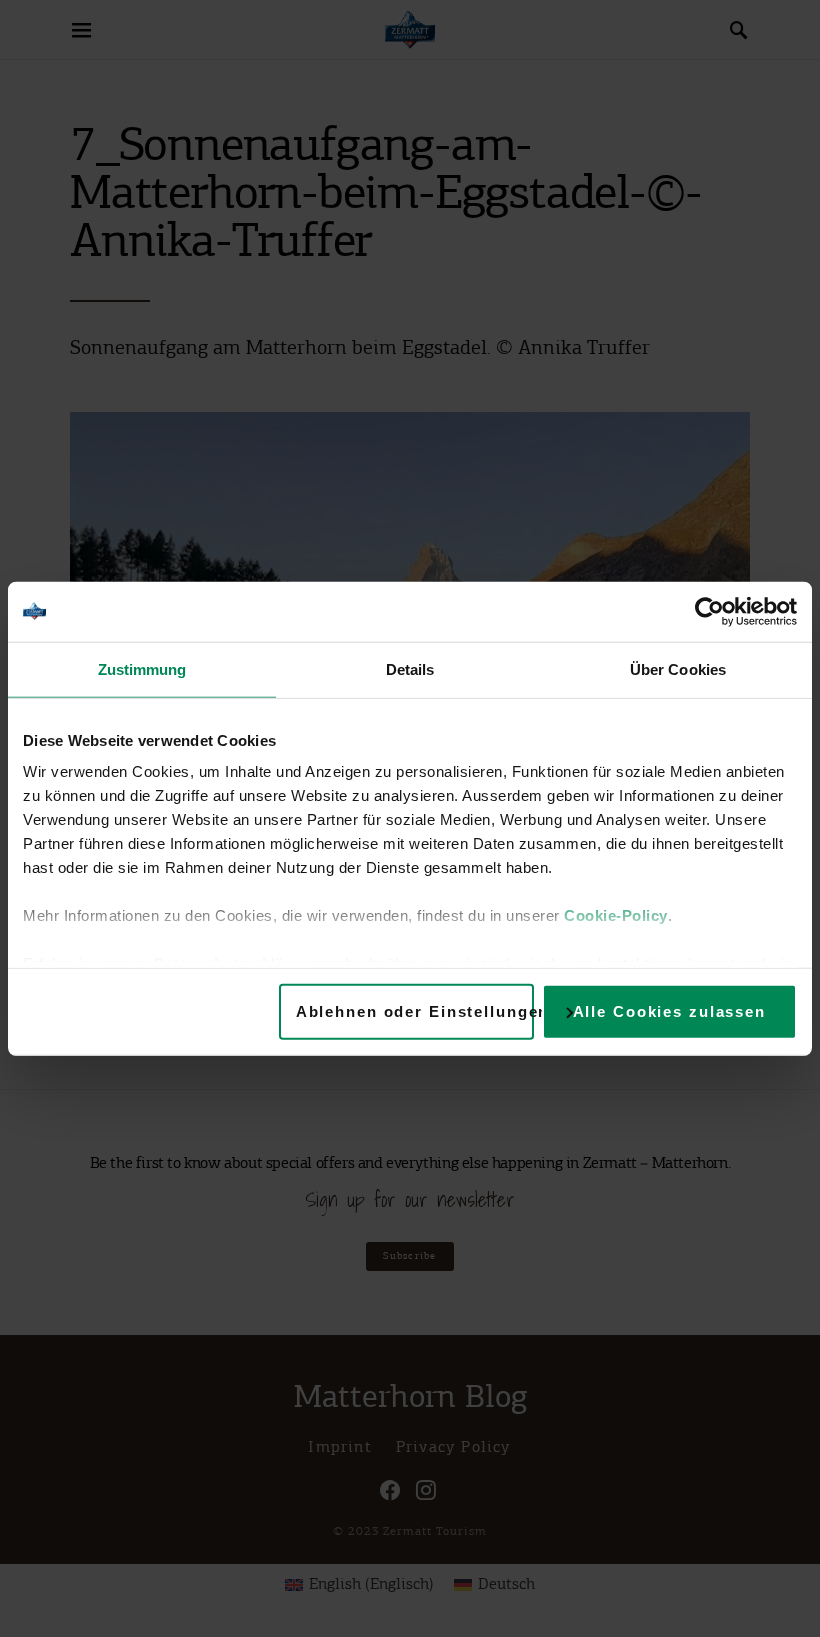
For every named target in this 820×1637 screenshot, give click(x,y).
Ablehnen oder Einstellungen (415, 1010)
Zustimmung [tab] (142, 668)
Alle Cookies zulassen (669, 1010)
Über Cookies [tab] (678, 668)
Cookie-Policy (616, 915)
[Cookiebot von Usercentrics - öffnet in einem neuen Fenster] (709, 611)
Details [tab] (410, 668)
